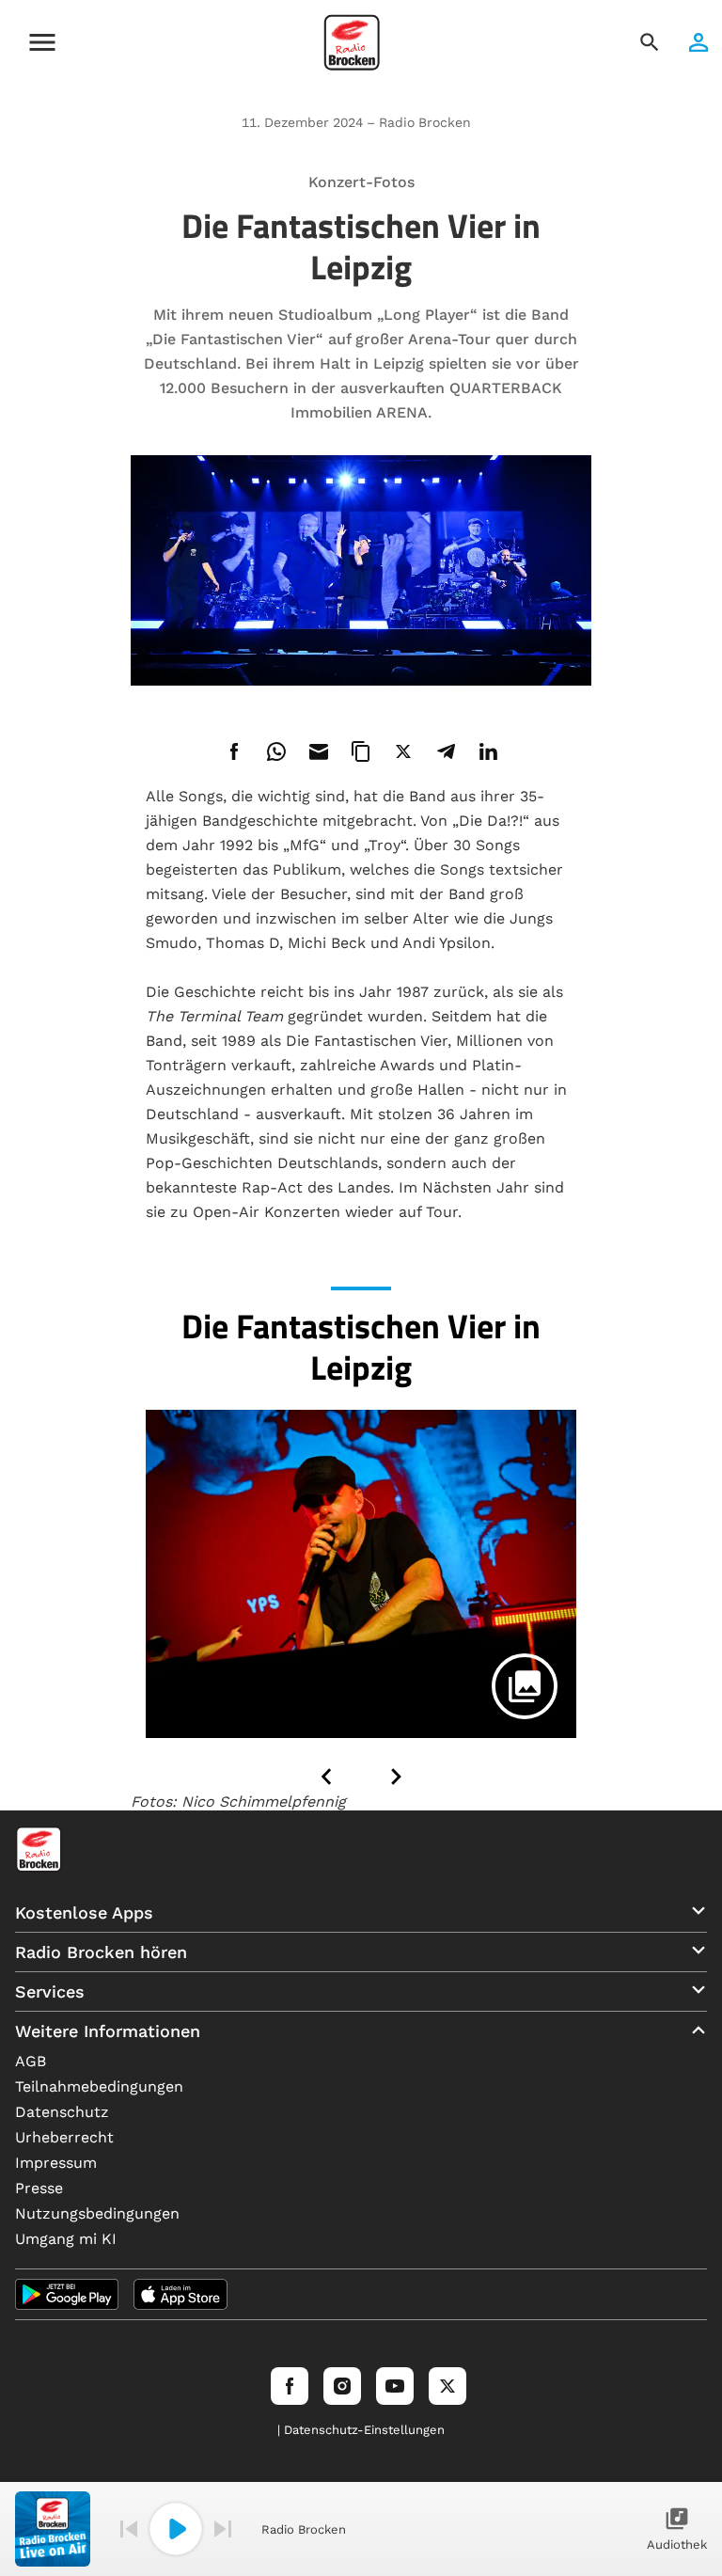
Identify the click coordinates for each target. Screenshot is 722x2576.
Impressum (56, 2163)
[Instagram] (342, 2386)
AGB (31, 2061)
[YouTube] (395, 2386)
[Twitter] (447, 2386)
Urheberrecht (64, 2137)
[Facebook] (290, 2386)
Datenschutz (62, 2112)
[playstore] (67, 2294)
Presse (39, 2188)
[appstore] (180, 2294)
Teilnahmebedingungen (99, 2086)
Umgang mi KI (66, 2239)
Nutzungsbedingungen (97, 2213)
